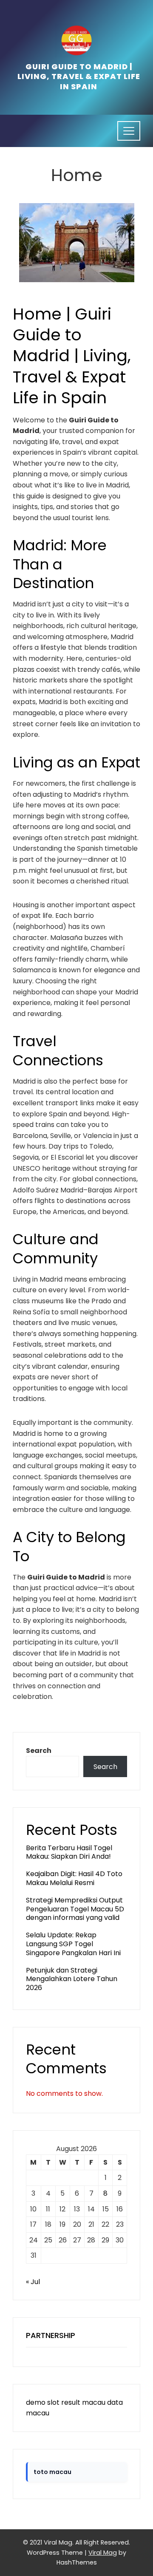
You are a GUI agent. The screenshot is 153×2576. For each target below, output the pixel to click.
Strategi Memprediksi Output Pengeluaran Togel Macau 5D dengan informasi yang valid (75, 1909)
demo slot (43, 2402)
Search (39, 1751)
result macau (83, 2402)
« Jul (33, 2282)
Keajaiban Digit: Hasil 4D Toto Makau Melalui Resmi (74, 1878)
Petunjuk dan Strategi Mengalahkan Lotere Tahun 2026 (72, 1979)
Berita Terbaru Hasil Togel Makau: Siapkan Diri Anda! (69, 1852)
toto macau (52, 2472)
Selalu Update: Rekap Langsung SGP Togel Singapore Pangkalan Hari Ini (73, 1944)
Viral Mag (103, 2553)
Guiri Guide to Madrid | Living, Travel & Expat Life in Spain (79, 76)
